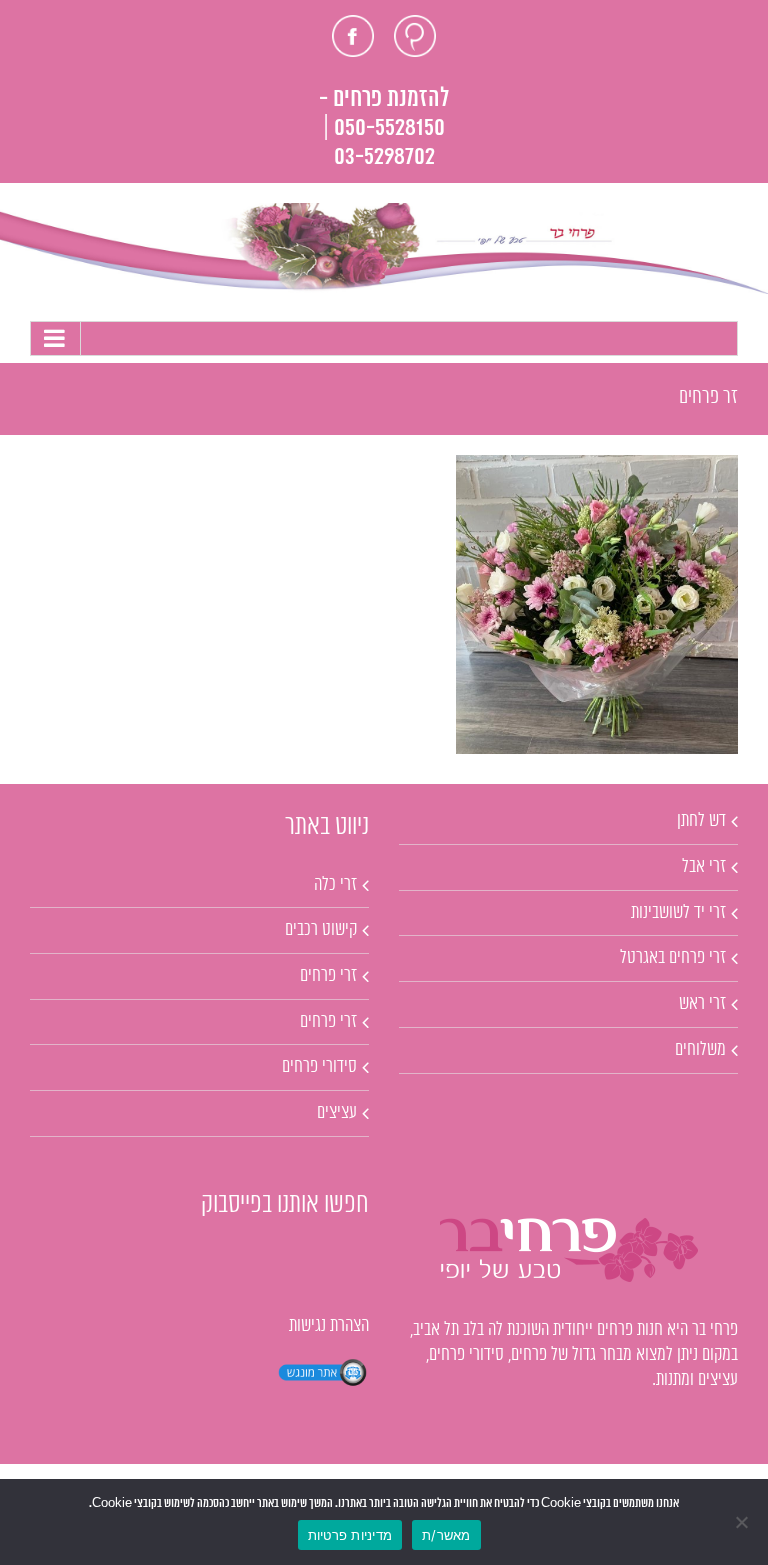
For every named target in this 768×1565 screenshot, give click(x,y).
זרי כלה (335, 885)
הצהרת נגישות (329, 1326)
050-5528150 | (384, 128)
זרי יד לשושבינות (678, 913)
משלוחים (700, 1050)
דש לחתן (701, 821)
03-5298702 (384, 157)
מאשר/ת (446, 1535)
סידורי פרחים (319, 1067)
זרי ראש (702, 1004)
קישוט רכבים (321, 930)
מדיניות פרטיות (350, 1535)
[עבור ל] (384, 338)
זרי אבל (704, 867)
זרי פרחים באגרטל (673, 958)
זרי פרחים (328, 976)
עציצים (337, 1113)
